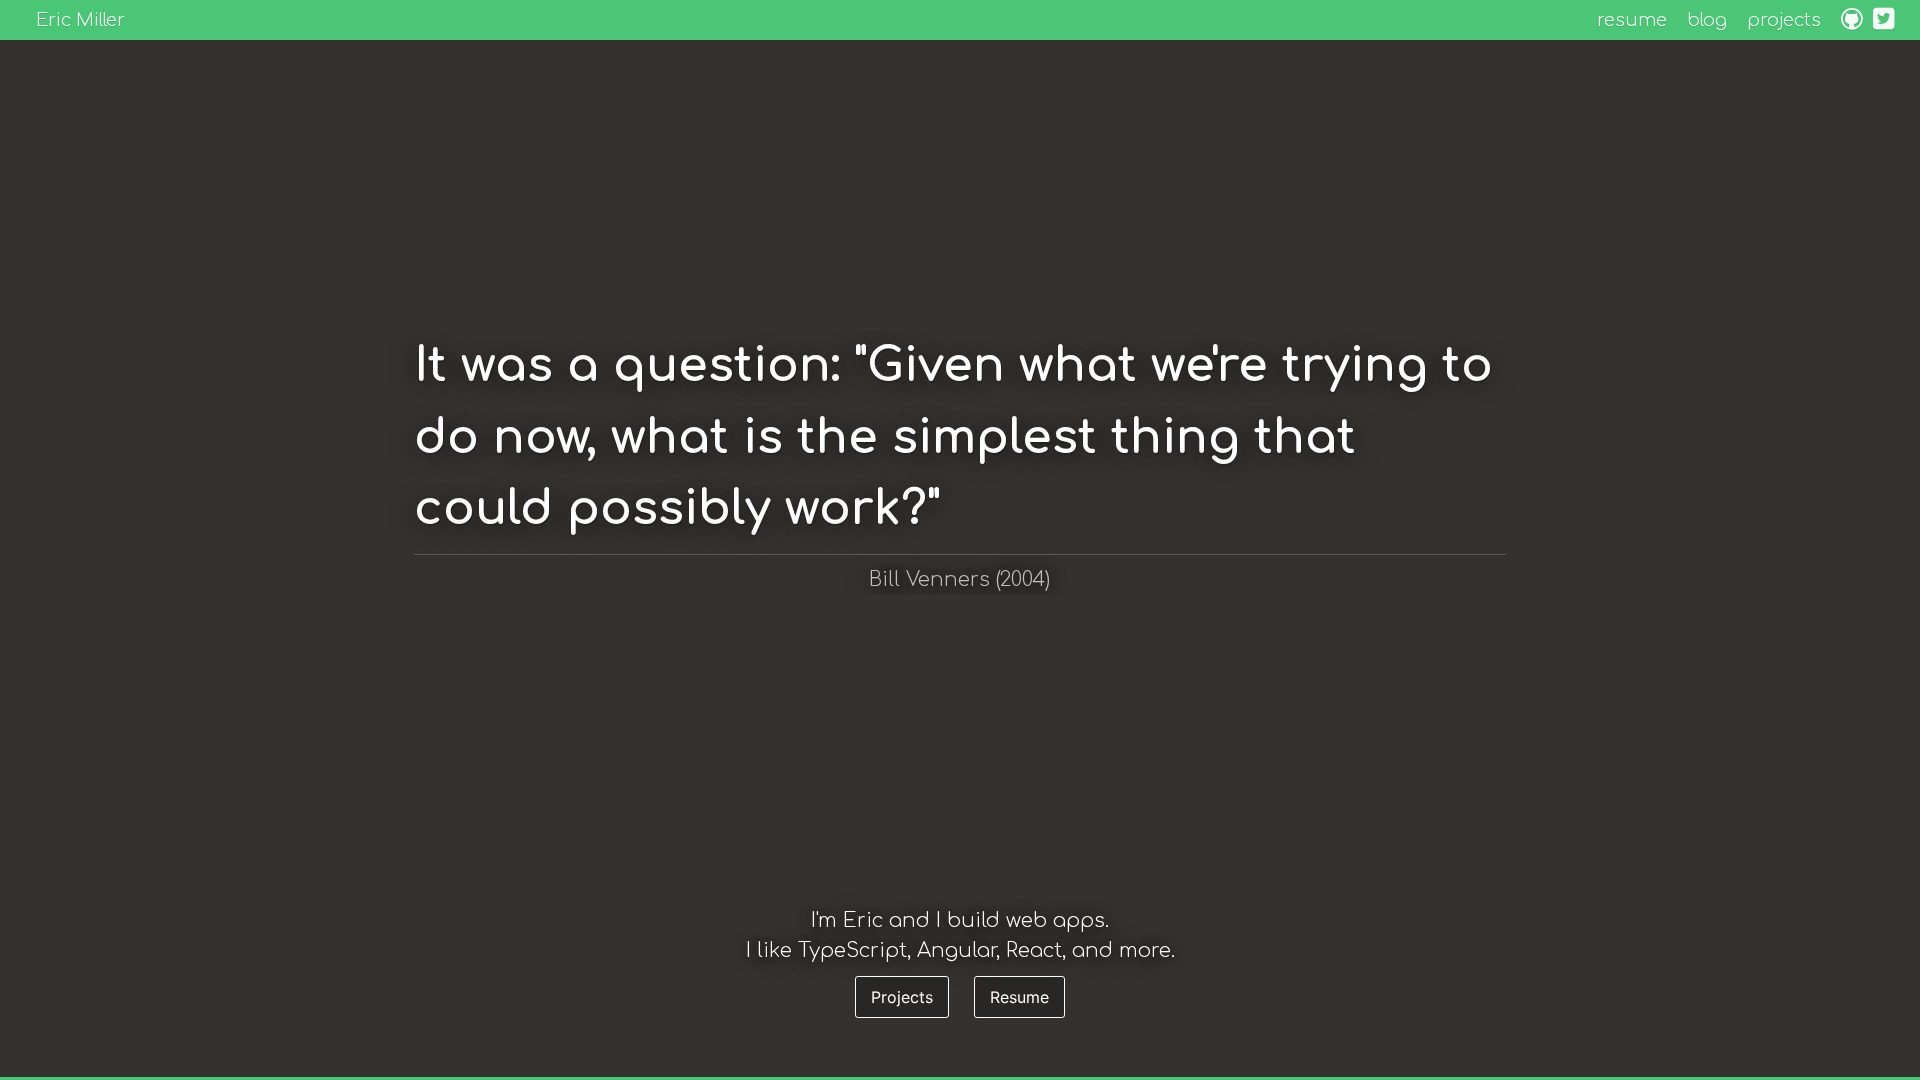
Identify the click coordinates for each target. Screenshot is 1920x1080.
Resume (1019, 997)
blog (1707, 20)
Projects (902, 997)
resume (1632, 20)
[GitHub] (1852, 22)
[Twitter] (1884, 22)
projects (1784, 20)
